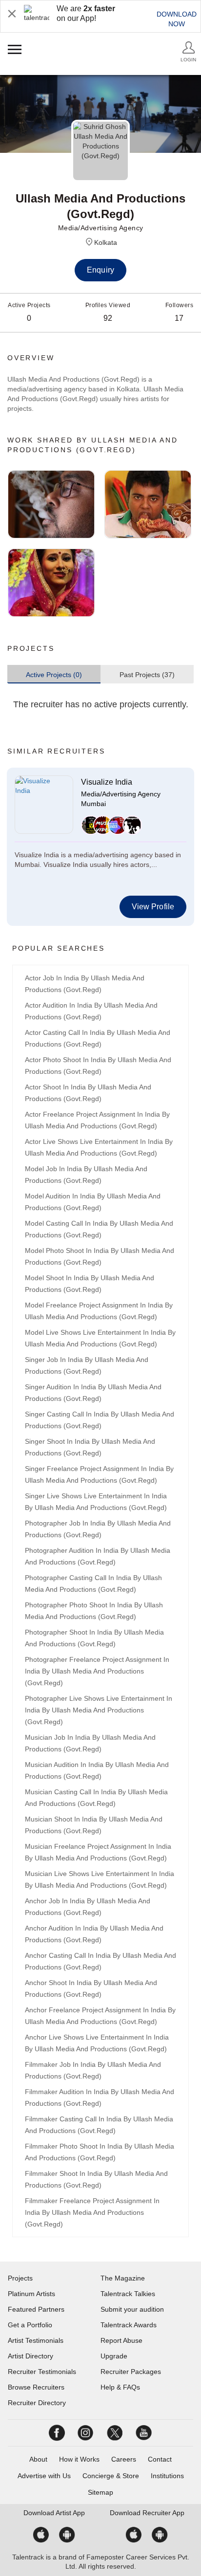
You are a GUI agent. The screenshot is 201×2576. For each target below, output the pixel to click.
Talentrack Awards (129, 2325)
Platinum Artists (31, 2294)
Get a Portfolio (30, 2325)
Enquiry (100, 270)
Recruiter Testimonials (42, 2372)
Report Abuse (121, 2340)
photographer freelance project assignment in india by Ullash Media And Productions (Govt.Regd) (97, 1671)
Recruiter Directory (37, 2403)
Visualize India (107, 782)
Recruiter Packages (131, 2372)
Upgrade (114, 2356)
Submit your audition (132, 2309)
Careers (124, 2459)
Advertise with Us (44, 2476)
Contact (160, 2459)
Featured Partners (36, 2309)
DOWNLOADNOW (177, 19)
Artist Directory (30, 2356)
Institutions (167, 2476)
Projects (20, 2278)
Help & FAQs (120, 2387)
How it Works (79, 2459)
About (38, 2459)
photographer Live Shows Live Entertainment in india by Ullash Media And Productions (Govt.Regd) (99, 1710)
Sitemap (100, 2492)
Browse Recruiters (36, 2387)
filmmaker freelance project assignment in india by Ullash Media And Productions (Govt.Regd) (92, 2212)
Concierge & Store (111, 2476)
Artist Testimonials (36, 2340)
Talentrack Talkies (128, 2294)
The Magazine (123, 2278)
